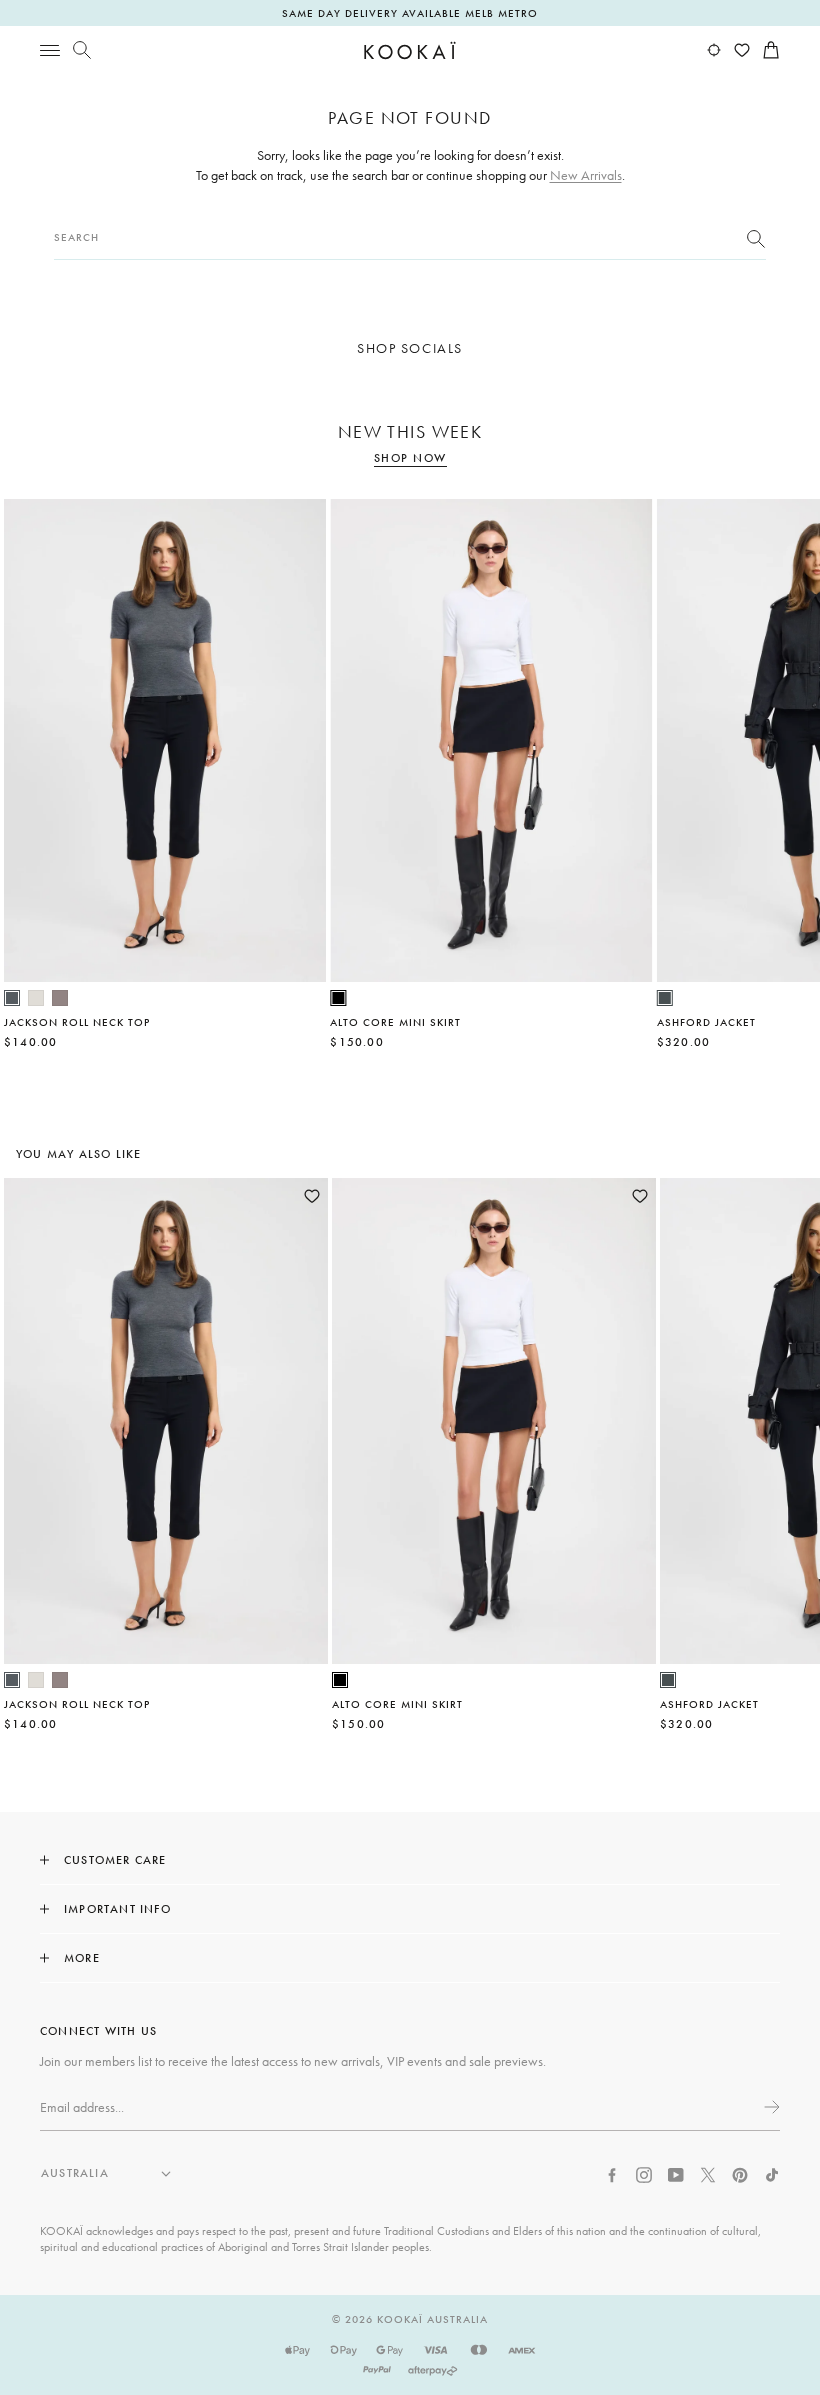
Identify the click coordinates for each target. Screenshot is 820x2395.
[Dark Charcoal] (665, 998)
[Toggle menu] (50, 50)
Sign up (770, 2107)
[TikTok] (772, 2173)
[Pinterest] (740, 2173)
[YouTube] (676, 2173)
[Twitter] (708, 2173)
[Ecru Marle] (36, 998)
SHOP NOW (410, 458)
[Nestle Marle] (60, 998)
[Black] (338, 998)
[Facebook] (612, 2173)
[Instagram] (644, 2173)
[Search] (82, 50)
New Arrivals (586, 175)
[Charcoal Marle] (12, 998)
